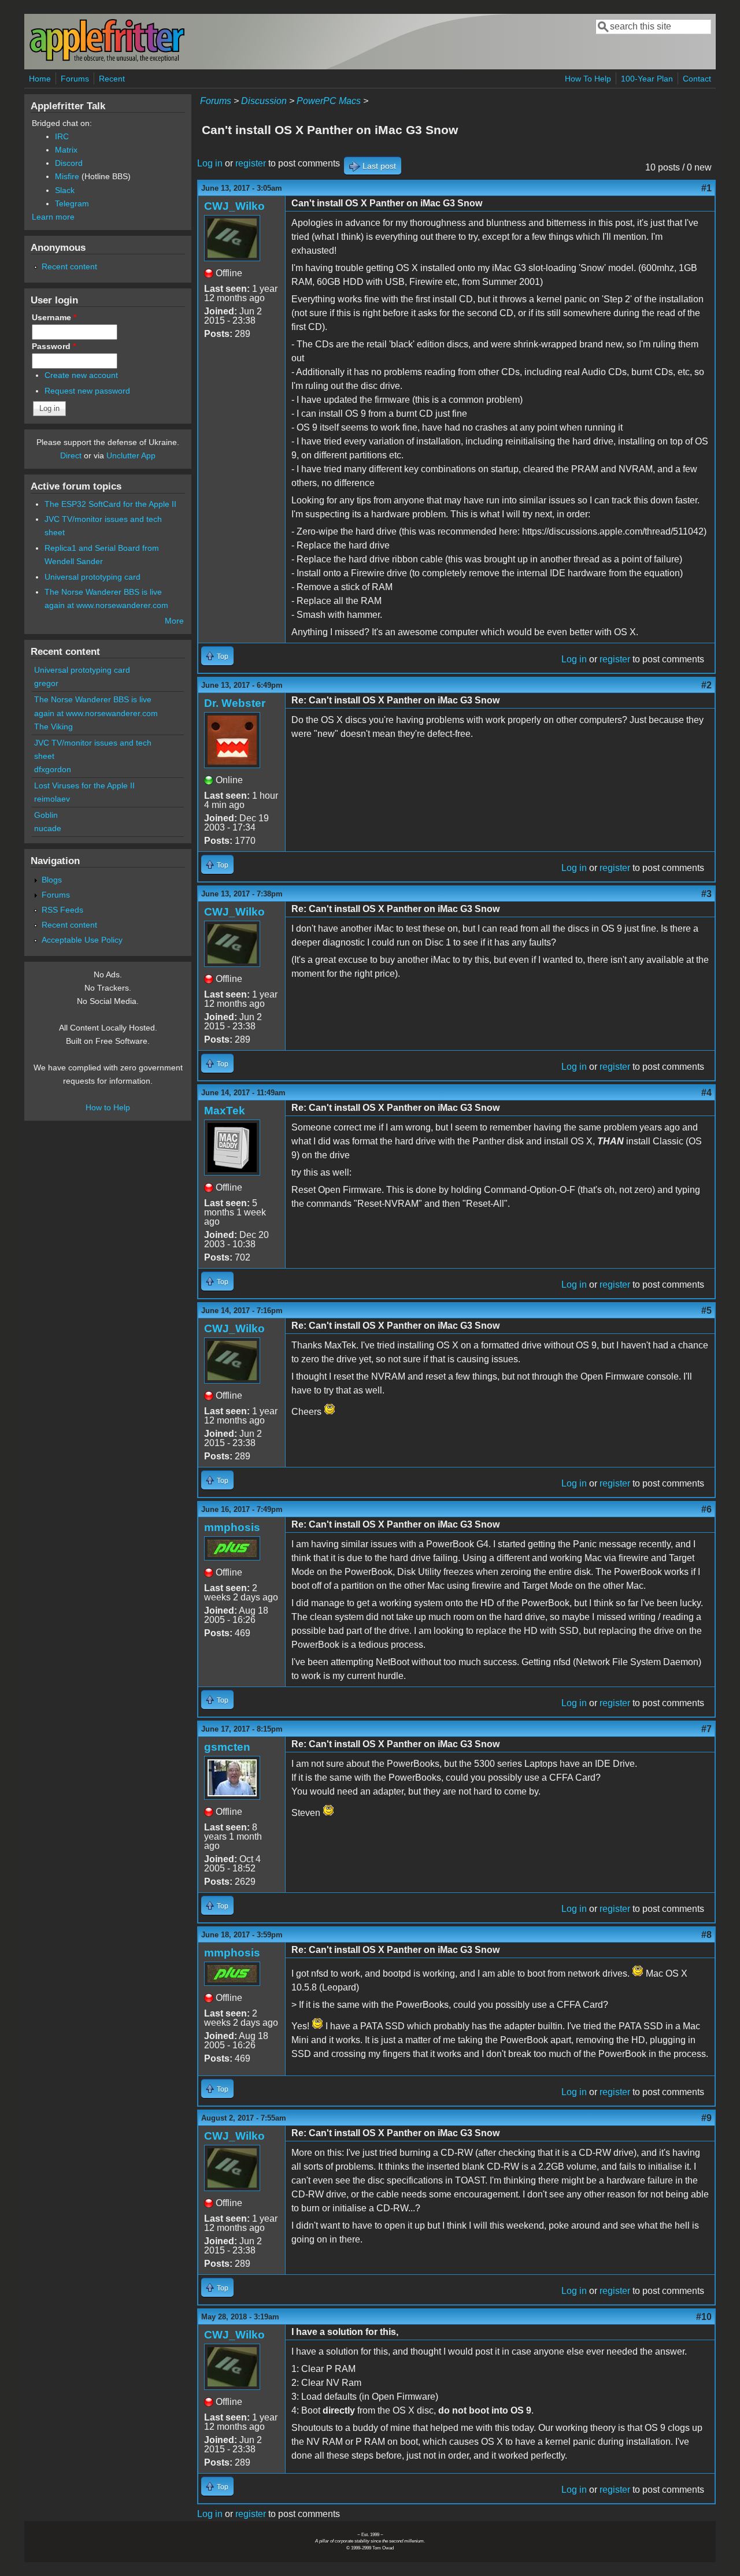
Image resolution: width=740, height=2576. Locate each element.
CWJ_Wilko (234, 206)
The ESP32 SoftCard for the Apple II (110, 504)
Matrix (66, 150)
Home (40, 79)
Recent (112, 79)
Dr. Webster (235, 703)
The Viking (53, 727)
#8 (706, 1935)
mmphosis (232, 1527)
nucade (48, 828)
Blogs (52, 880)
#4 (706, 1093)
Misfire (67, 176)
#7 (706, 1729)
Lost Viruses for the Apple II (84, 785)
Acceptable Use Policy (82, 940)
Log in (210, 163)
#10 (704, 2317)
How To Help (588, 79)
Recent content (69, 266)
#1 (706, 188)
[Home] (107, 60)
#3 (706, 894)
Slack (65, 190)
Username (54, 317)
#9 (706, 2118)
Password (54, 346)
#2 (706, 685)
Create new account (81, 375)
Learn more (53, 217)
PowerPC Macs (329, 101)
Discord (69, 163)
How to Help (108, 1107)
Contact (697, 79)
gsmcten (227, 1747)
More (174, 621)
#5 (706, 1311)
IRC (62, 136)
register (251, 163)
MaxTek (225, 1111)
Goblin (46, 815)
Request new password (87, 391)
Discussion (264, 101)
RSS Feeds (62, 910)
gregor (46, 683)
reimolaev (52, 799)
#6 (706, 1509)
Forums (75, 79)
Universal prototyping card (92, 577)
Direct (71, 455)
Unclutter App (131, 455)
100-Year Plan (647, 79)
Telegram (72, 203)
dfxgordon (53, 769)
